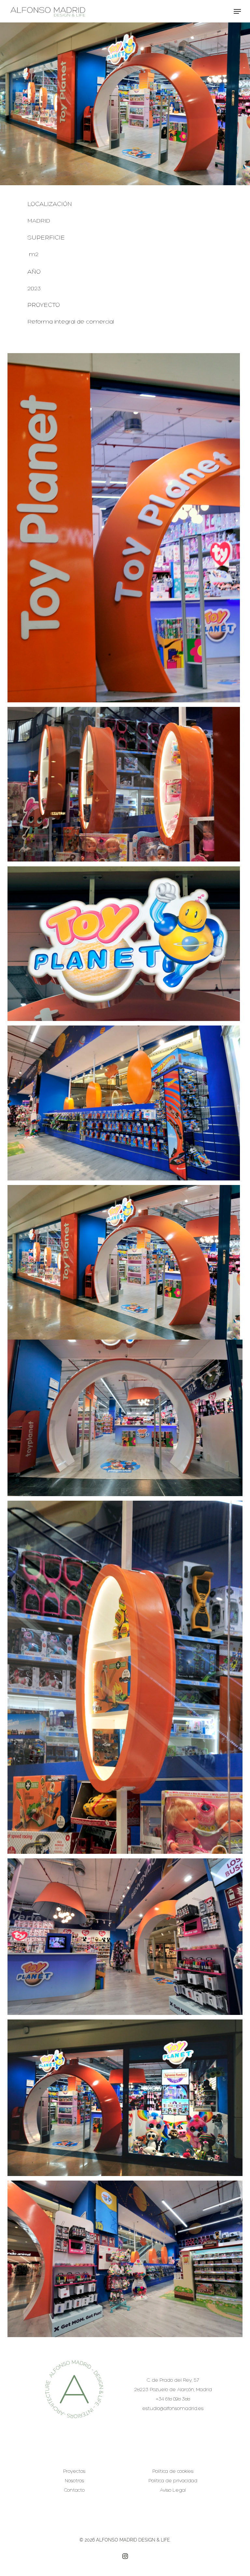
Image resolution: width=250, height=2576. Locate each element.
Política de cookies (173, 2472)
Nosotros (74, 2481)
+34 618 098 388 (173, 2399)
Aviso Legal (173, 2491)
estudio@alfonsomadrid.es (173, 2409)
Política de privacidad (173, 2481)
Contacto (74, 2491)
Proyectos (74, 2472)
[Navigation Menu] (237, 11)
